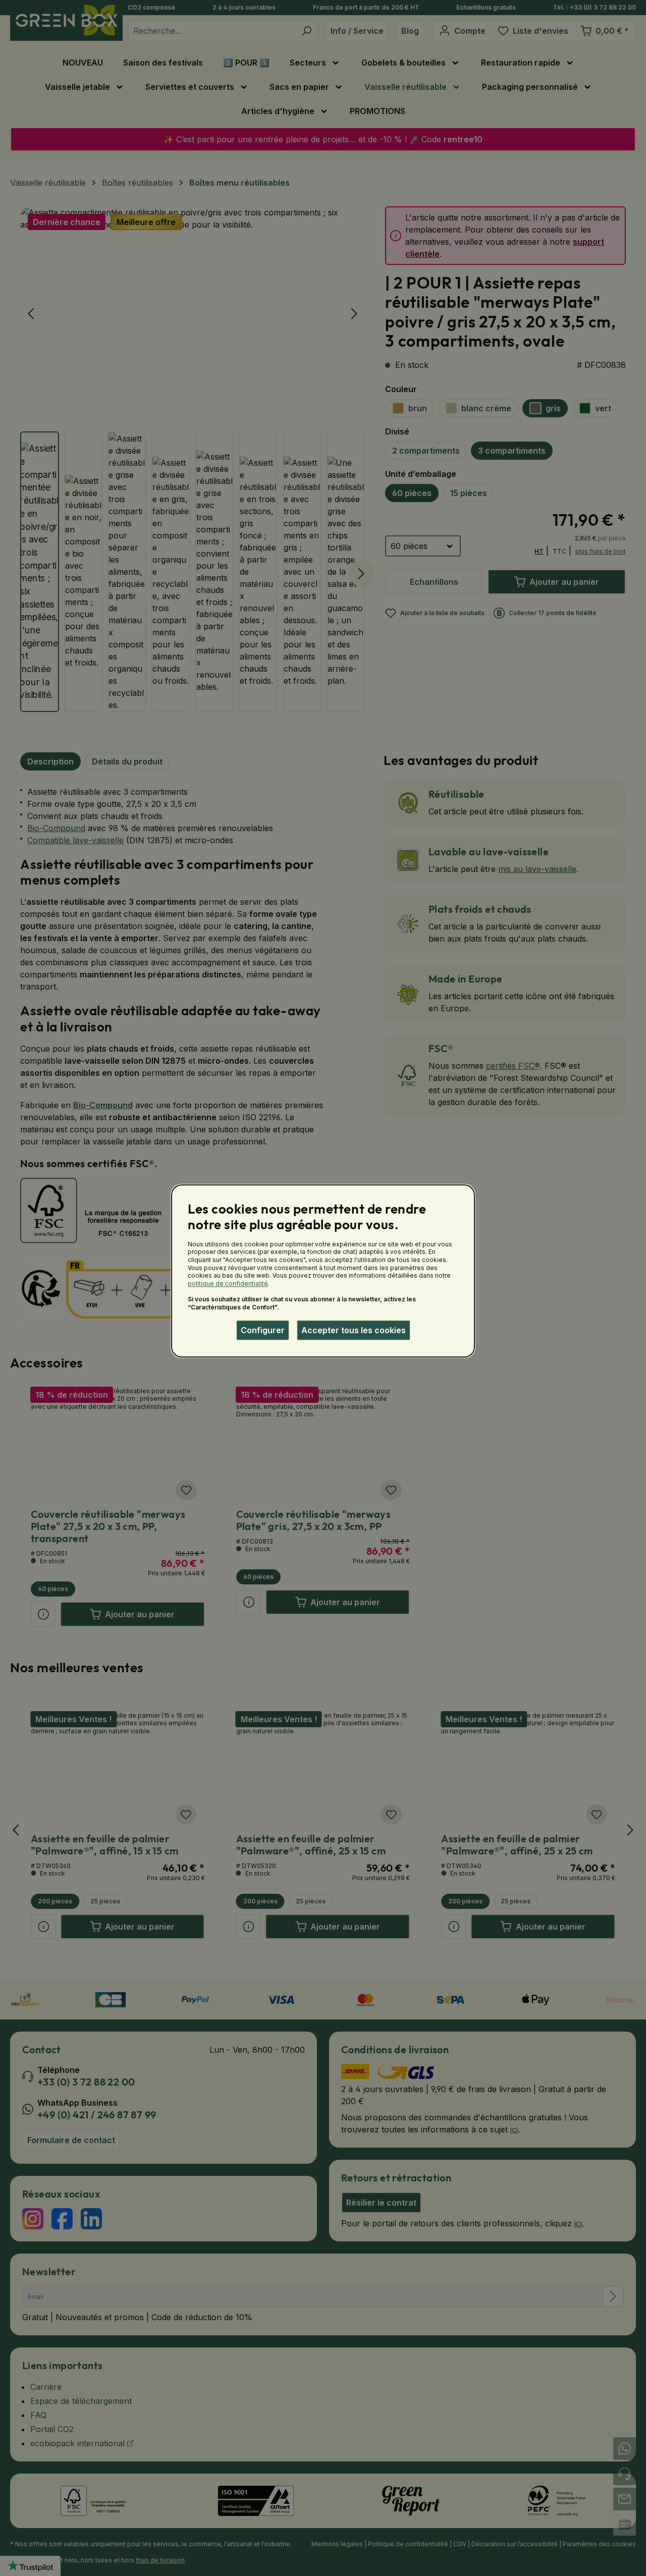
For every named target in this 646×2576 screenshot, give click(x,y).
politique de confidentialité (228, 1283)
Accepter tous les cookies (354, 1330)
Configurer (263, 1330)
